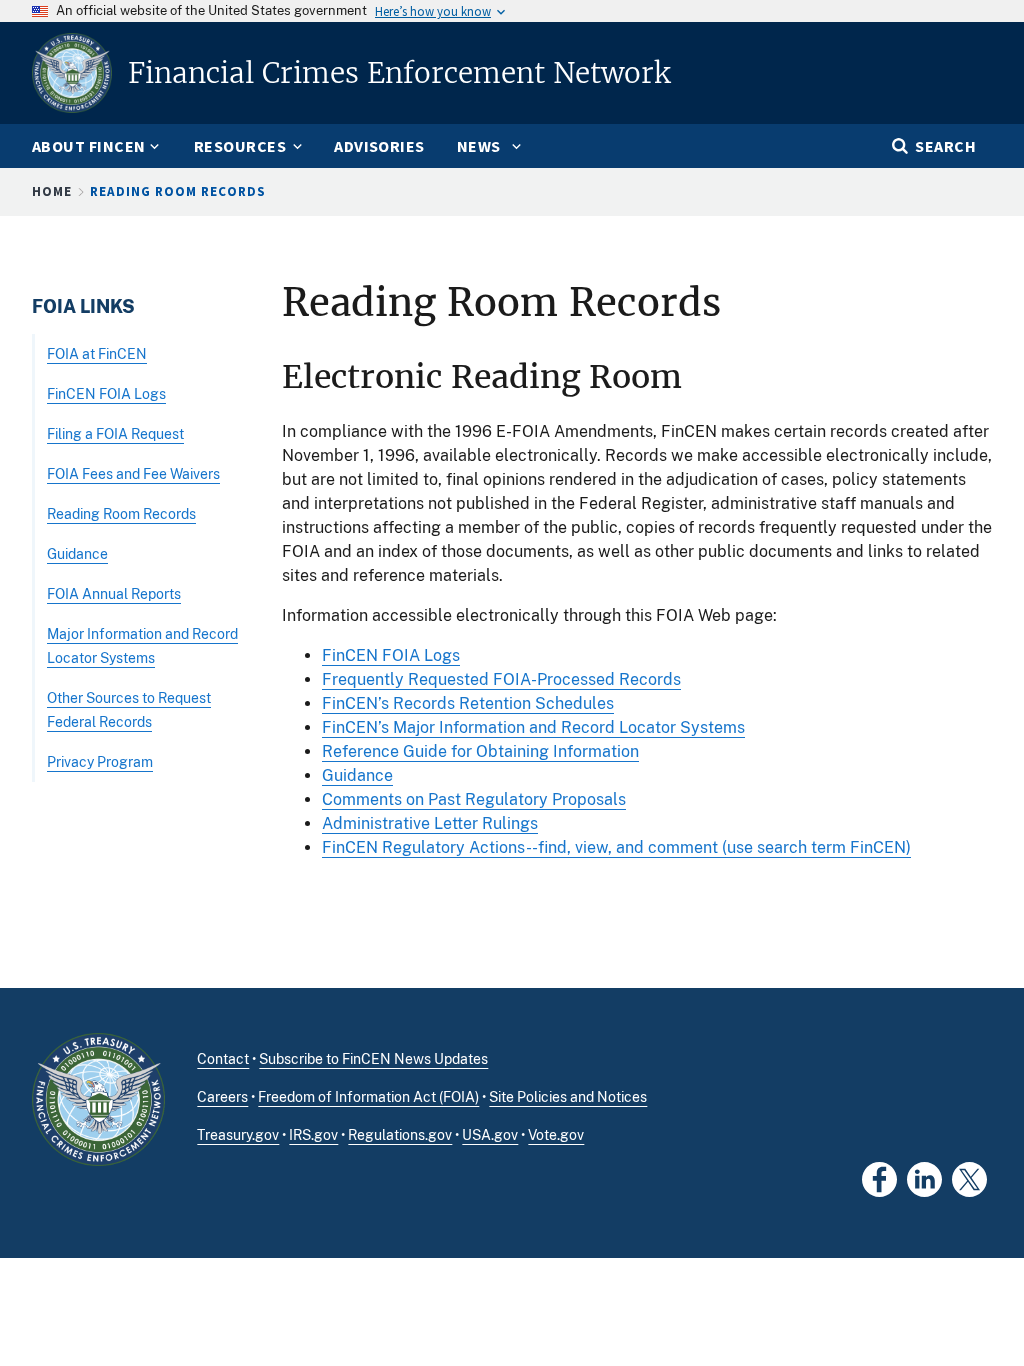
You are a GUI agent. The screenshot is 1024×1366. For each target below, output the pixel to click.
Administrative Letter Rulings (430, 823)
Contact (223, 1059)
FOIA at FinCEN (97, 353)
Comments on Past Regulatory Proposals (474, 799)
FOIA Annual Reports (114, 593)
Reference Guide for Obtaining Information (480, 751)
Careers (222, 1097)
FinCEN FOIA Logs (391, 655)
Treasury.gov (238, 1135)
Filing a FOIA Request (115, 433)
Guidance (357, 775)
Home (52, 191)
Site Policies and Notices (568, 1097)
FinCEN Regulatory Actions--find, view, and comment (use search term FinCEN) (616, 847)
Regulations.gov (400, 1135)
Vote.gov (556, 1135)
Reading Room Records (121, 513)
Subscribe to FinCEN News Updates (373, 1059)
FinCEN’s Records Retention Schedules (468, 703)
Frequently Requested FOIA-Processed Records (501, 679)
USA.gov (490, 1135)
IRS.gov (313, 1135)
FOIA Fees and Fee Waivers (133, 473)
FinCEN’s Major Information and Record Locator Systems (533, 727)
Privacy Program (100, 761)
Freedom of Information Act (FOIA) (368, 1097)
